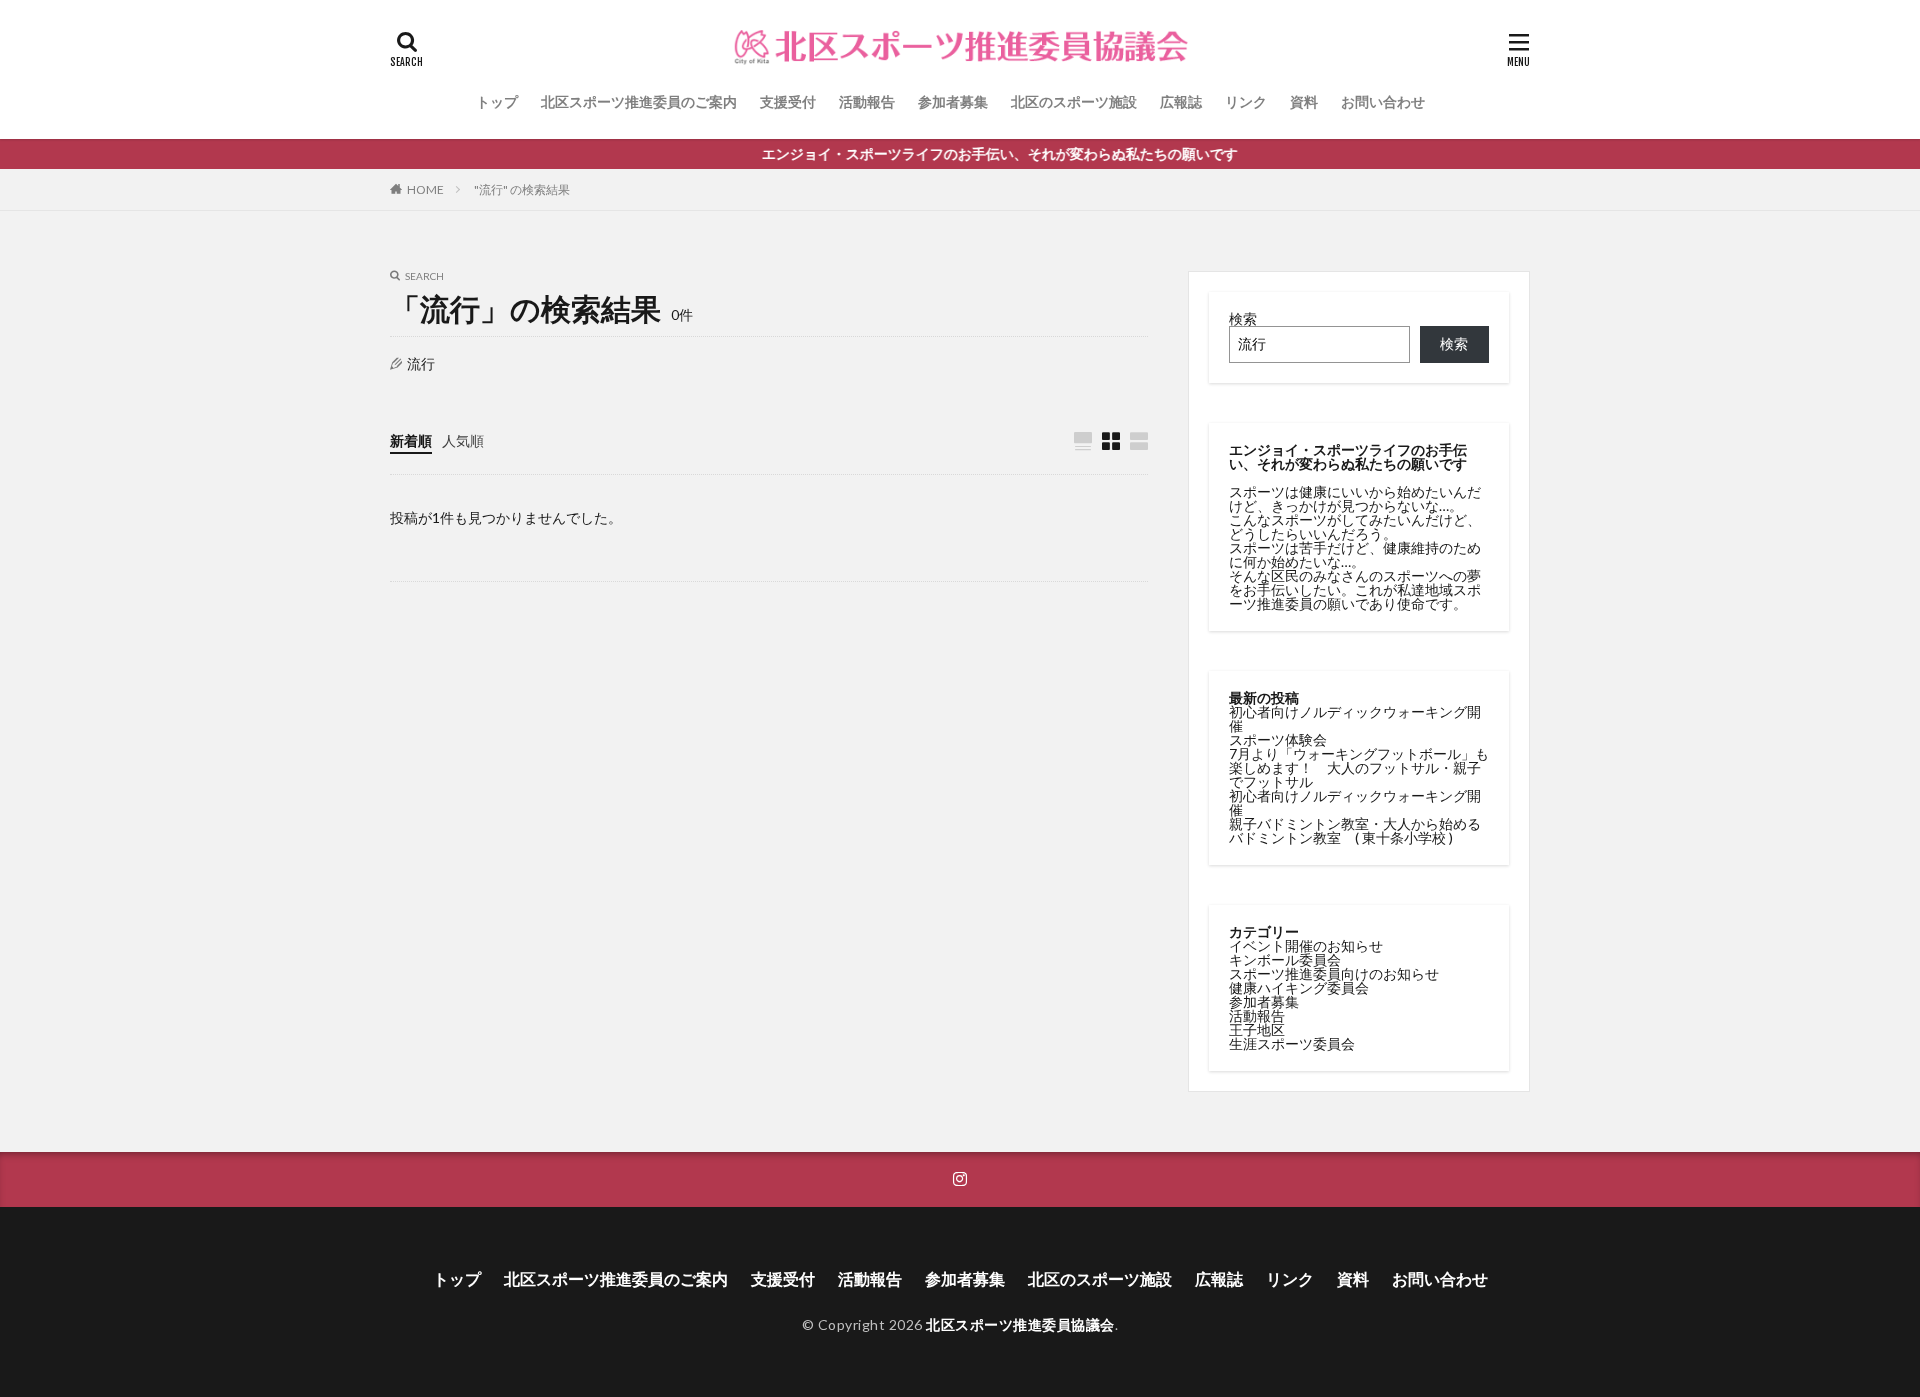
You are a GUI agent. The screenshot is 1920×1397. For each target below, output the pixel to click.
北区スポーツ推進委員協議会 (1020, 1324)
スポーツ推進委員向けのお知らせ (1334, 973)
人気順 (463, 440)
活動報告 (867, 101)
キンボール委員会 (1285, 959)
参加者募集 (953, 101)
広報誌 (1181, 101)
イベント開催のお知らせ (1306, 945)
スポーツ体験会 (1278, 739)
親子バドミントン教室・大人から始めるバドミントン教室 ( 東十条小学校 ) (1355, 830)
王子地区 (1257, 1029)
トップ (497, 101)
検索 (1243, 318)
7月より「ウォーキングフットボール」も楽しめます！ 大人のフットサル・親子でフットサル (1359, 767)
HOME (425, 189)
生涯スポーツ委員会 (1292, 1043)
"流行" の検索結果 (522, 189)
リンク (1246, 101)
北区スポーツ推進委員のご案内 (639, 101)
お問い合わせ (1383, 101)
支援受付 (788, 101)
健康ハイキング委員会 (1299, 987)
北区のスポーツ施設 (1074, 101)
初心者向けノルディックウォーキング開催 (1355, 718)
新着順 (411, 440)
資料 (1304, 101)
